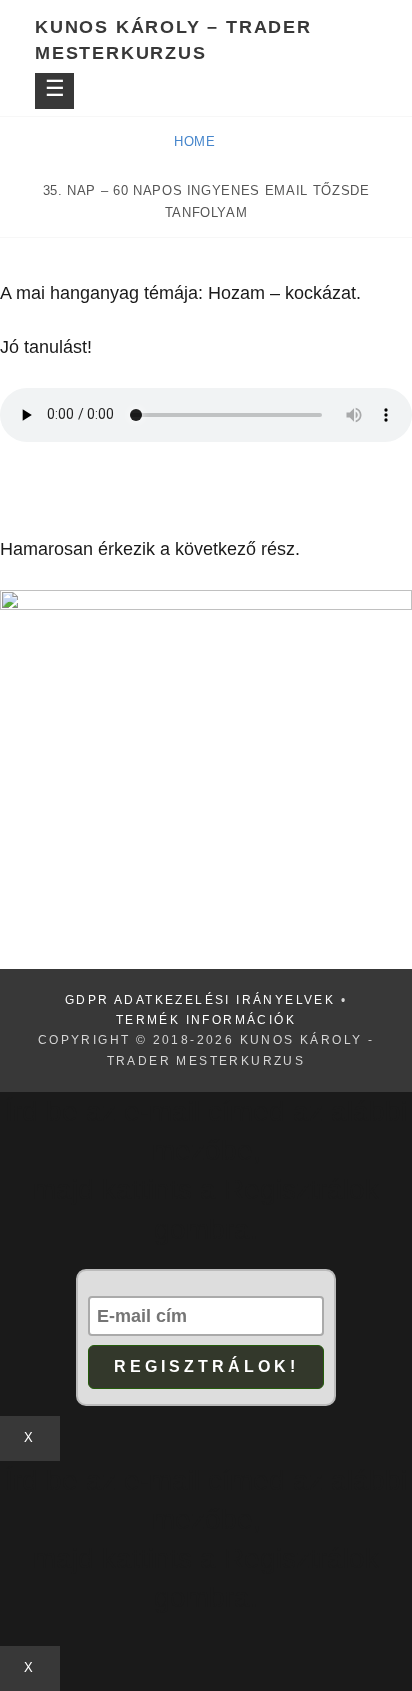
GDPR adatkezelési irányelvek (200, 1000)
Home (197, 141)
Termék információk (206, 1020)
